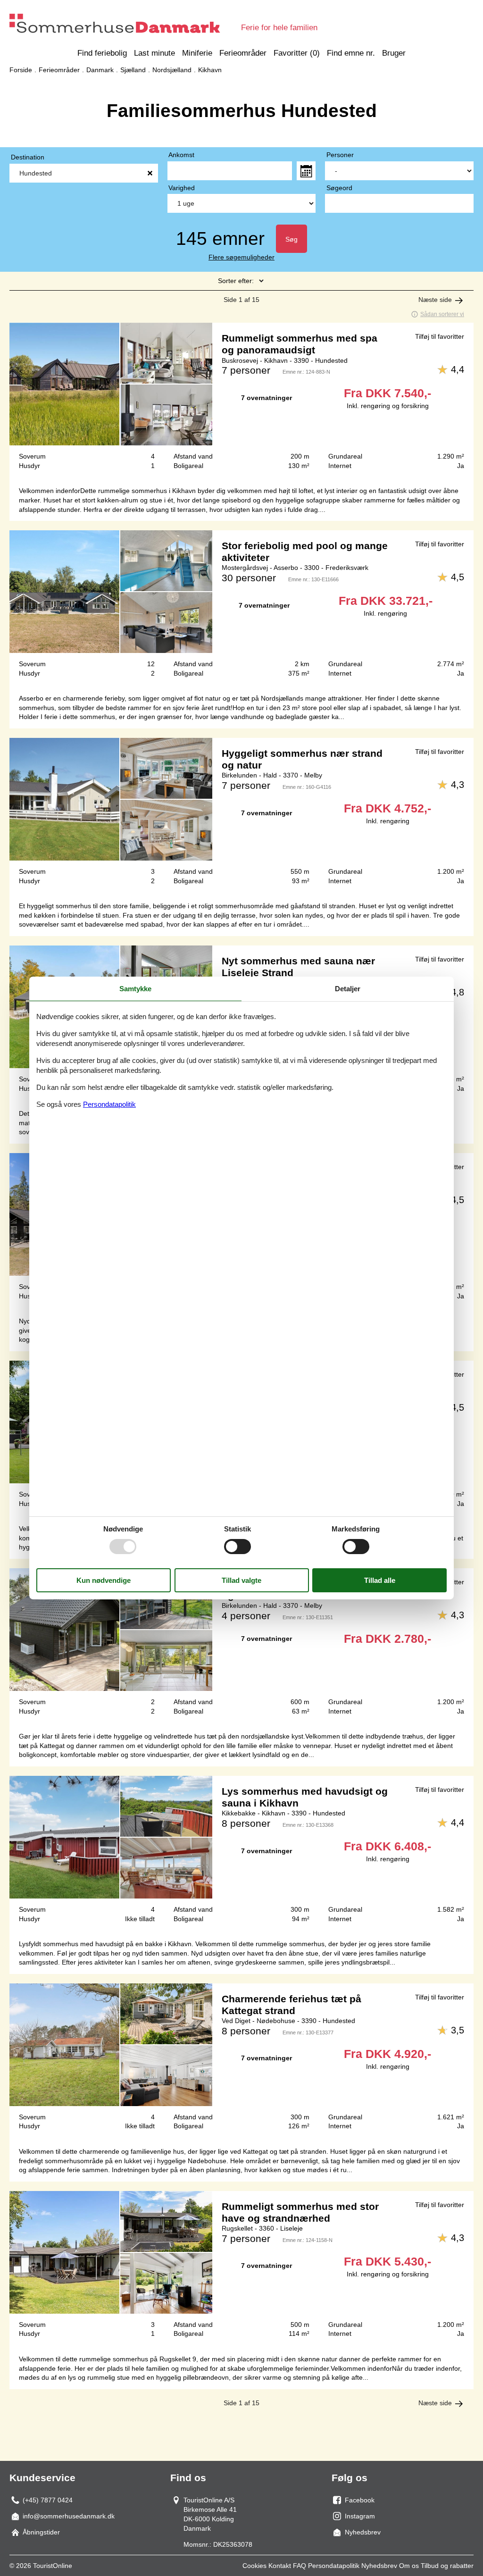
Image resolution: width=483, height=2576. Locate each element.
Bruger (394, 53)
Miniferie (197, 53)
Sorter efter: (236, 281)
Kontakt (280, 2566)
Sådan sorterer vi (442, 314)
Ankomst (181, 155)
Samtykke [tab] (135, 989)
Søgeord (339, 188)
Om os (409, 2566)
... (306, 171)
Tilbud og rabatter (447, 2566)
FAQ (300, 2566)
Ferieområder (243, 53)
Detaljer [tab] (348, 989)
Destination (28, 157)
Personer (340, 155)
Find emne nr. (351, 53)
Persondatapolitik (334, 2566)
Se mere (241, 400)
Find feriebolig (102, 53)
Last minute (154, 53)
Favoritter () (297, 53)
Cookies (254, 2566)
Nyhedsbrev (379, 2566)
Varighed (182, 188)
